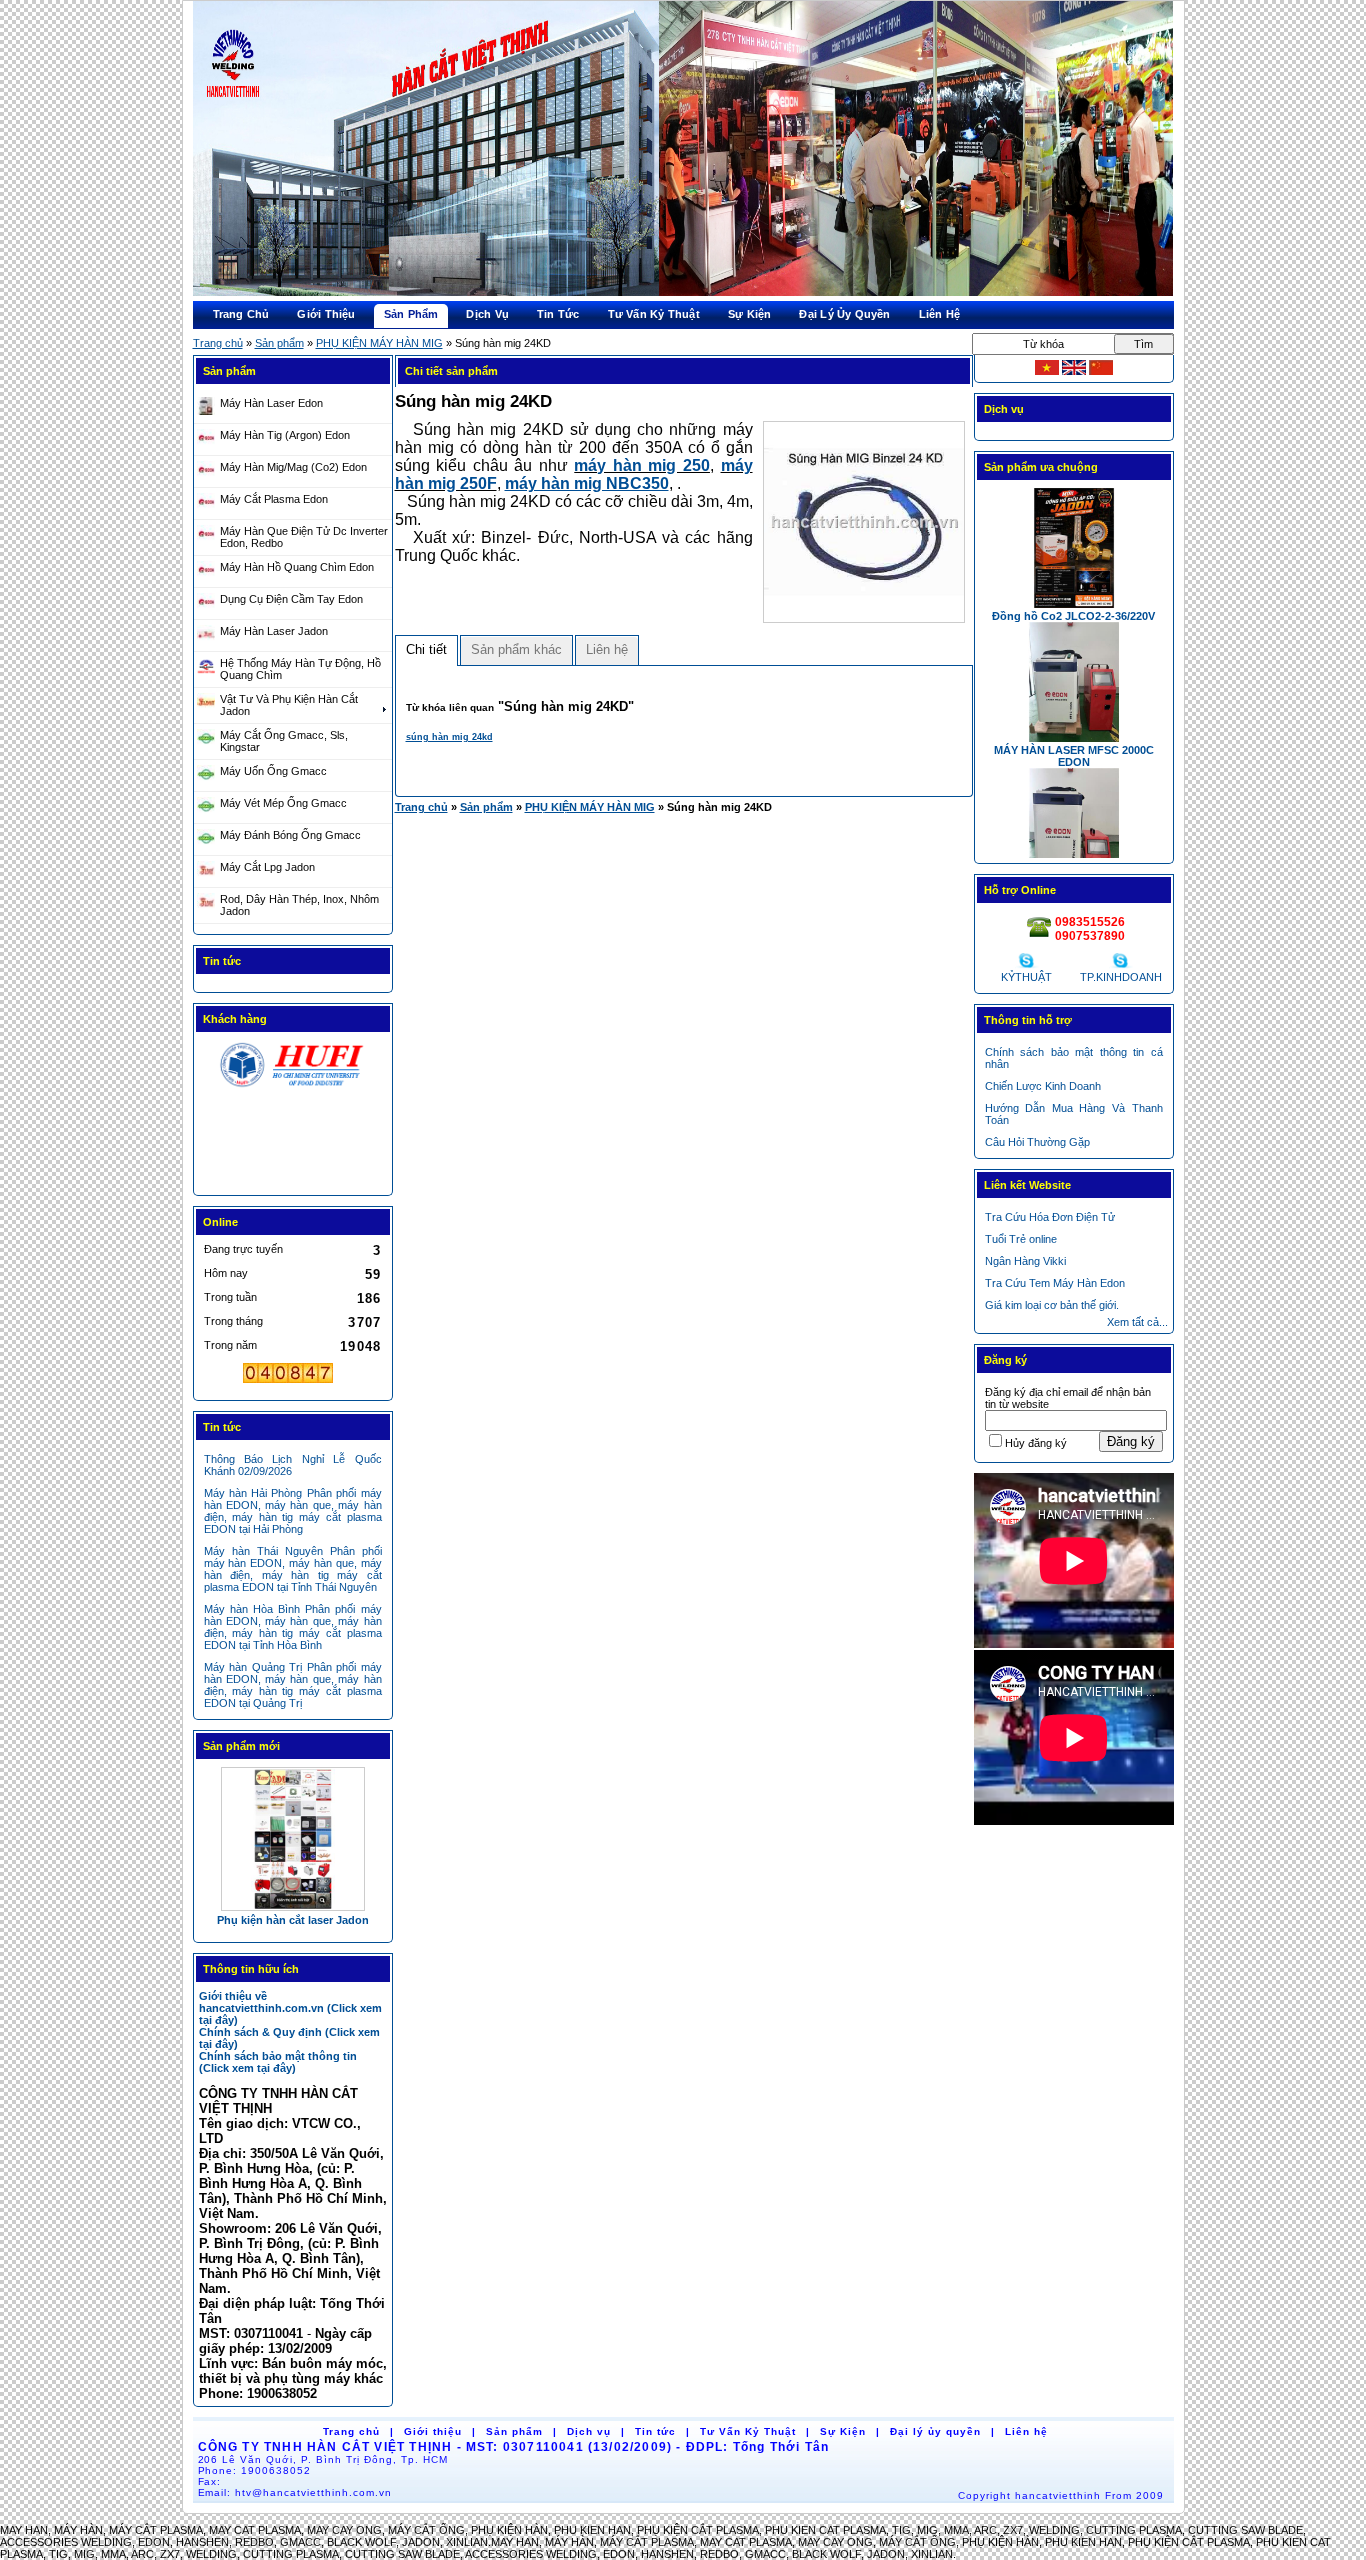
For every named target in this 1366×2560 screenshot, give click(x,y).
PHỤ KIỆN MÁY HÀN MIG (379, 343)
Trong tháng (233, 1321)
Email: (295, 2492)
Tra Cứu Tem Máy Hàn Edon (1055, 1283)
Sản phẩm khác (516, 649)
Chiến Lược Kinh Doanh (1043, 1086)
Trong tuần (230, 1297)
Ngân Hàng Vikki (1025, 1261)
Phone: (255, 2470)
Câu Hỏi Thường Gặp (1037, 1142)
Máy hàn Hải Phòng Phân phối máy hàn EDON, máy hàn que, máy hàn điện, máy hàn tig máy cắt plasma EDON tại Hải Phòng (293, 1511)
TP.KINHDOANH (1121, 977)
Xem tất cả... (1137, 1322)
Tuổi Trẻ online (1021, 1239)
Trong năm (230, 1345)
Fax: (210, 2481)
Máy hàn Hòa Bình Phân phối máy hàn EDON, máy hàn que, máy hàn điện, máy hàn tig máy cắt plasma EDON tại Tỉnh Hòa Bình (293, 1627)
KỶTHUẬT (1026, 977)
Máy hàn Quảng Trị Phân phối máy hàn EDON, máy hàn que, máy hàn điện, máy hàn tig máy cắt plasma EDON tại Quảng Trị (293, 1685)
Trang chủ (218, 343)
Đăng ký (1131, 1441)
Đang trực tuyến (243, 1249)
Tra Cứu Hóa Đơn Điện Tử (1050, 1217)
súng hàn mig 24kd (449, 737)
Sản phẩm (279, 343)
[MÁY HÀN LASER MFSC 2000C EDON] (293, 1838)
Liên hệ (607, 649)
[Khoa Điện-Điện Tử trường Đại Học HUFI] (293, 1087)
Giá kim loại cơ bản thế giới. (1052, 1305)
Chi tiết (426, 649)
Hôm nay (226, 1273)
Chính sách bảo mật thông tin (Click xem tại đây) (278, 2062)
